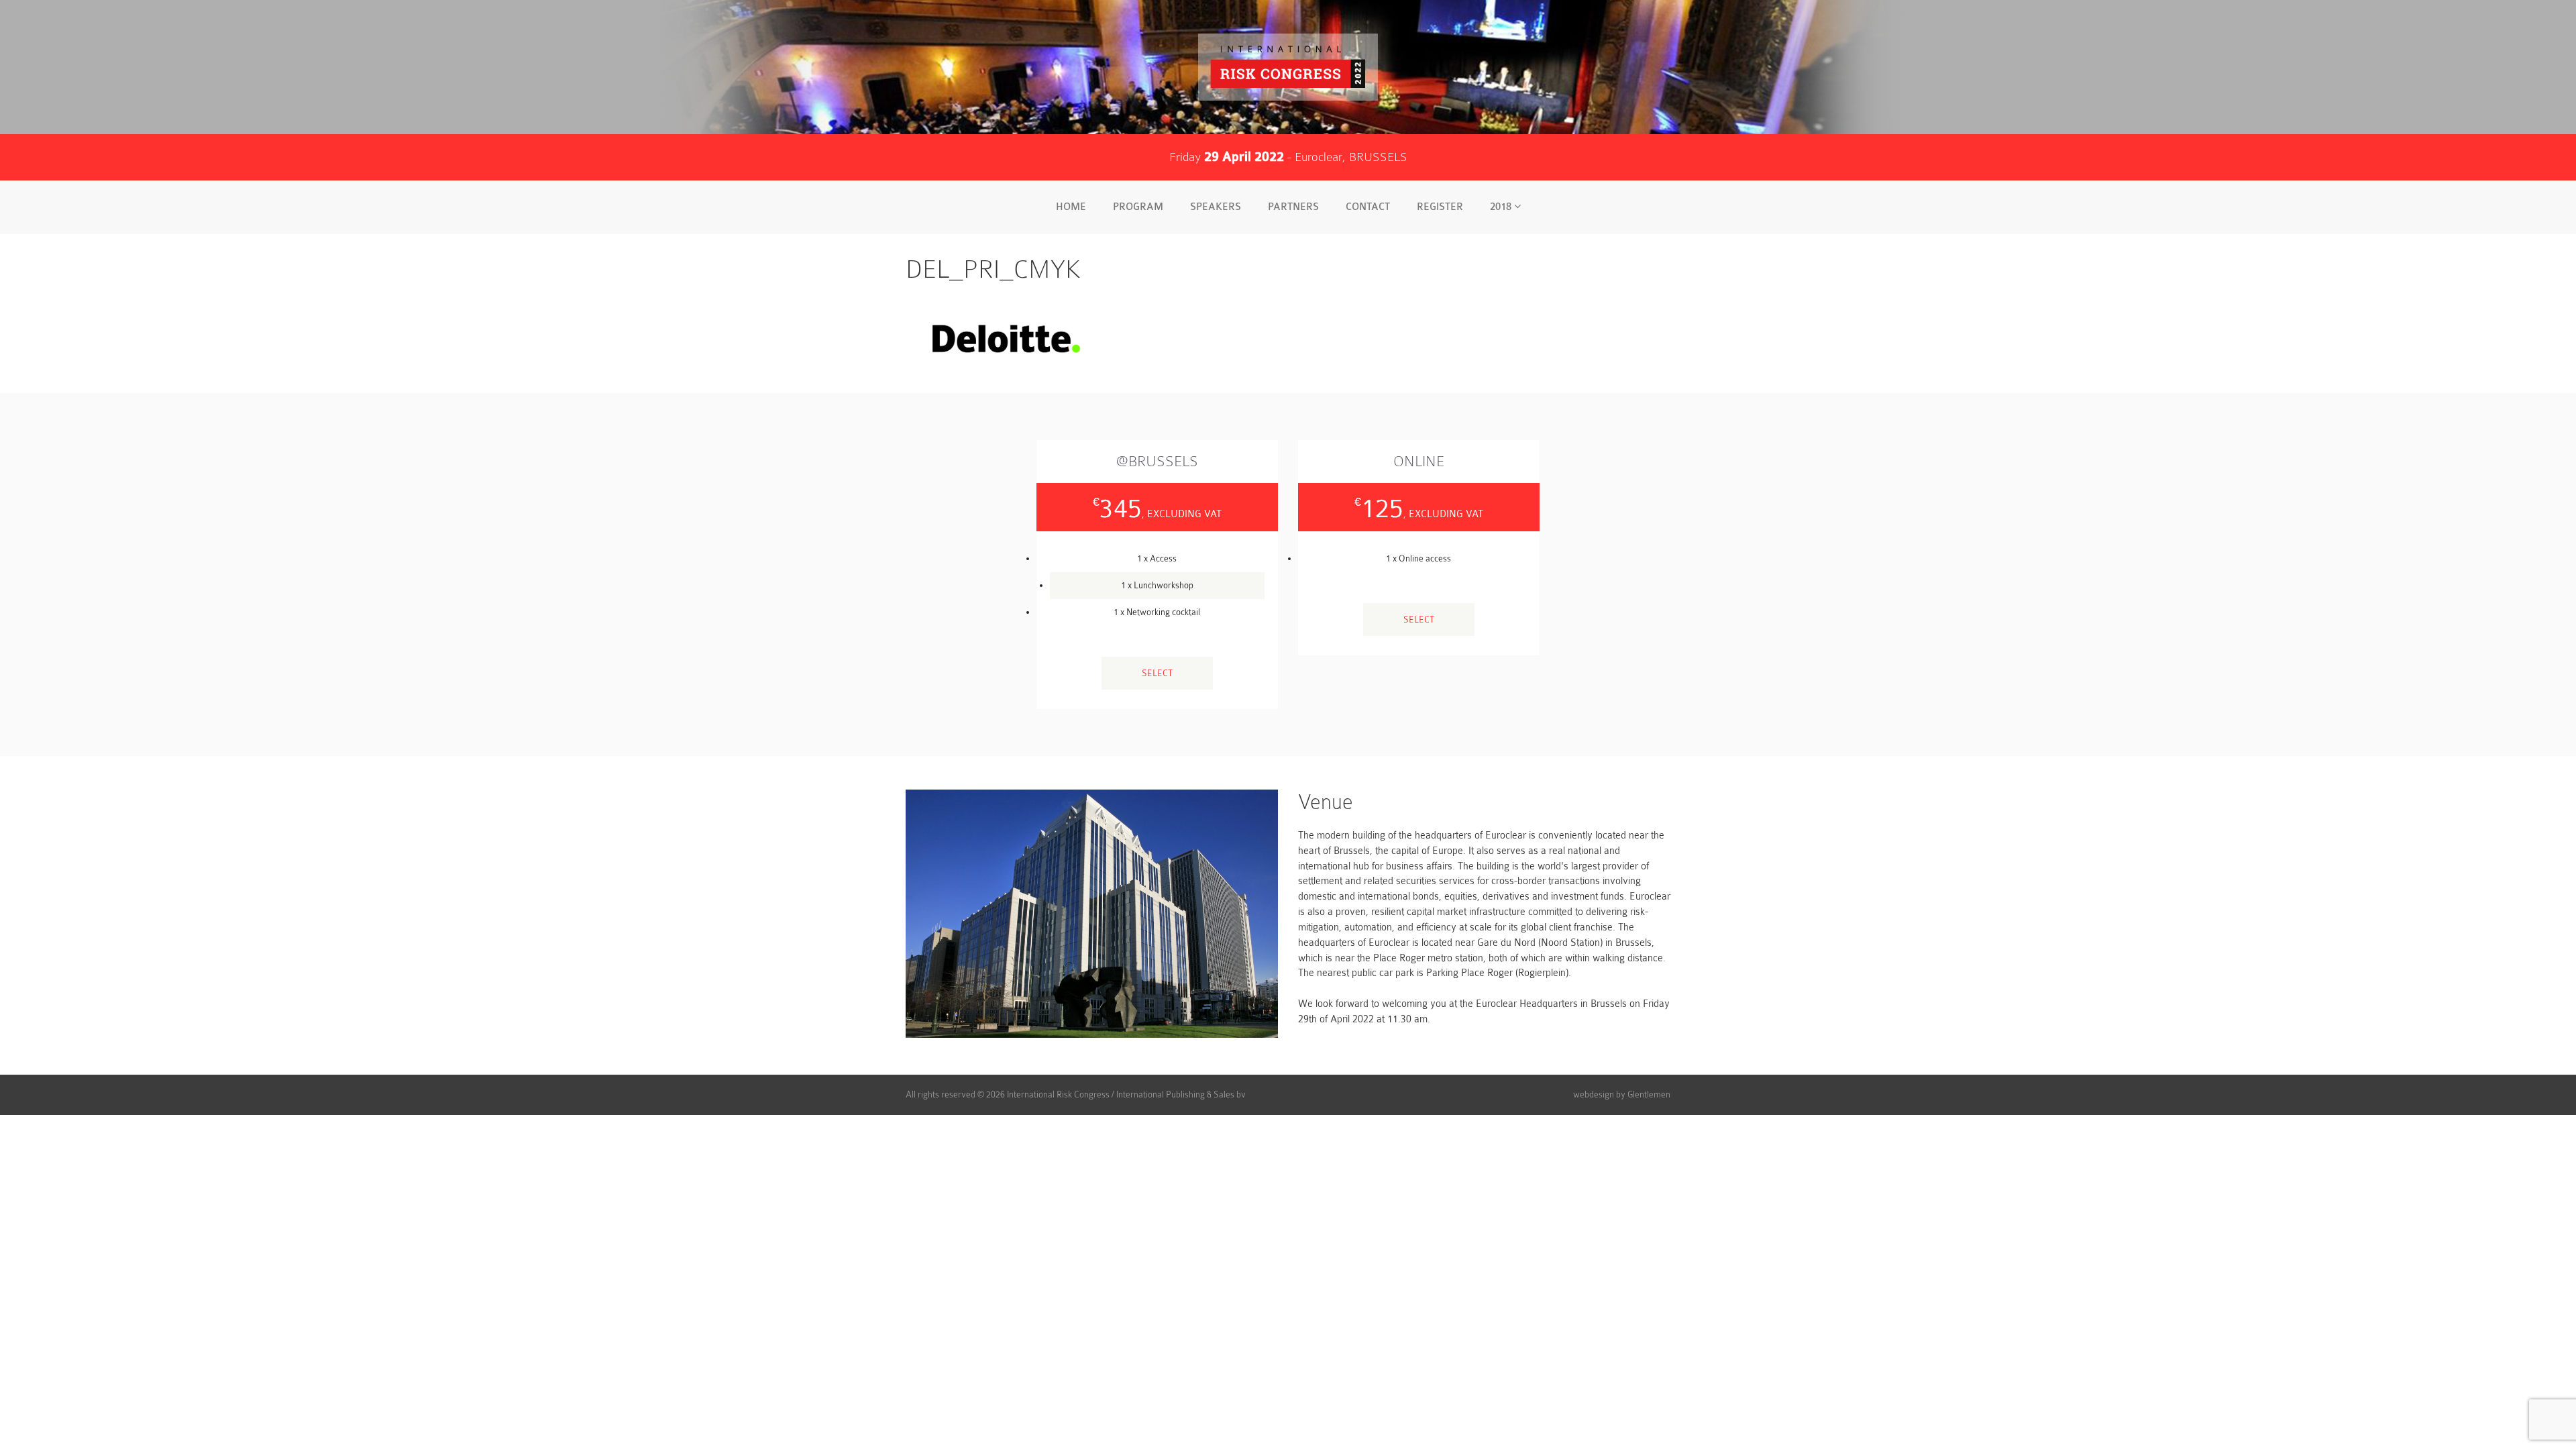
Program (1138, 207)
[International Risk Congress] (1288, 67)
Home (1071, 207)
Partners (1293, 207)
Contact (1368, 207)
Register (1440, 207)
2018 (1502, 207)
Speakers (1216, 207)
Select (1157, 673)
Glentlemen (1649, 1094)
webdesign (1594, 1094)
